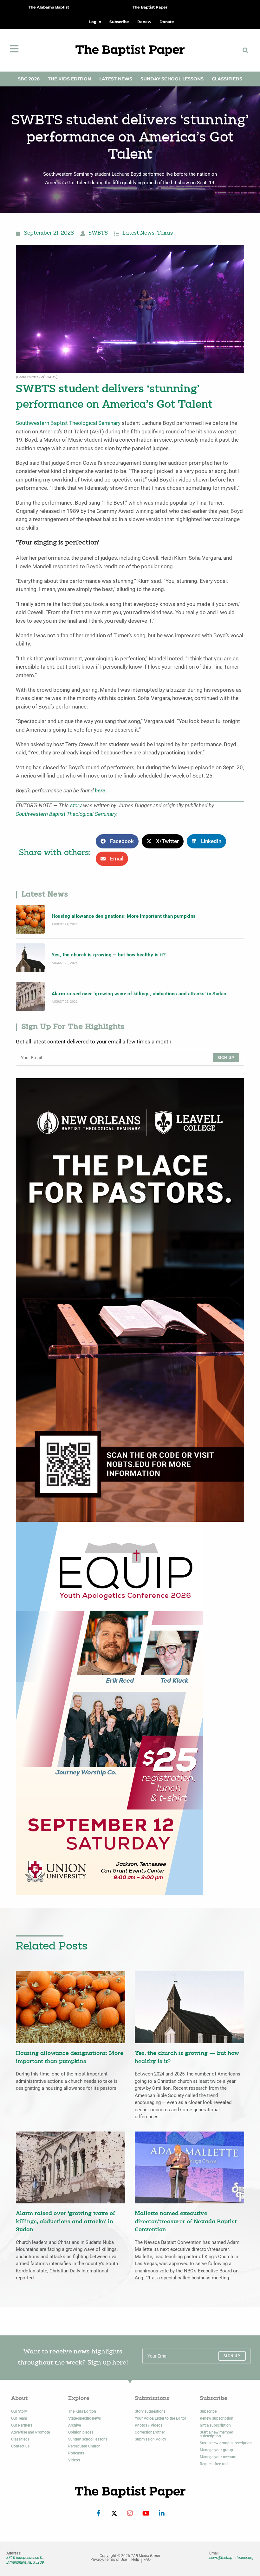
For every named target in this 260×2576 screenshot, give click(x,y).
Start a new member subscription (216, 2434)
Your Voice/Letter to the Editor (160, 2418)
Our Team (19, 2418)
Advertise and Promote (30, 2432)
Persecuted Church (84, 2446)
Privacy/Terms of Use (109, 2560)
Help (135, 2560)
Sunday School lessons (88, 2439)
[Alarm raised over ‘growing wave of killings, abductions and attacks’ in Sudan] (30, 996)
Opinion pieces (81, 2432)
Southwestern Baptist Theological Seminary (68, 423)
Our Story (19, 2411)
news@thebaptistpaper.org (231, 2558)
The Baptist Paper (150, 7)
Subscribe (208, 2411)
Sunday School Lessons (172, 79)
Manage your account (218, 2457)
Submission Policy (150, 2439)
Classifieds (227, 79)
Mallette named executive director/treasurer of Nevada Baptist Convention (186, 2222)
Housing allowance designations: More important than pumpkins (124, 916)
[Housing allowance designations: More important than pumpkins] (30, 919)
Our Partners (22, 2425)
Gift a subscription (215, 2425)
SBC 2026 (29, 79)
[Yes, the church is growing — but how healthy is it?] (30, 958)
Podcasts (76, 2453)
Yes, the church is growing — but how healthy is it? (109, 955)
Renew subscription (217, 2418)
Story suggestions (150, 2411)
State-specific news (84, 2418)
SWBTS (98, 233)
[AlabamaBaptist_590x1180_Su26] (109, 1708)
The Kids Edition (69, 79)
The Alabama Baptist (49, 7)
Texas (165, 233)
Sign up (226, 1058)
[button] (245, 50)
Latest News (116, 79)
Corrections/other (150, 2432)
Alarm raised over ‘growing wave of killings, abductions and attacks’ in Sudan (139, 994)
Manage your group (216, 2450)
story (76, 806)
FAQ (147, 2560)
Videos (74, 2460)
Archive (75, 2425)
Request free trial (214, 2464)
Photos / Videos (149, 2425)
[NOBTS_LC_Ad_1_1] (130, 1300)
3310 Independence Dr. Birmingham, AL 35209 (25, 2560)
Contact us (20, 2446)
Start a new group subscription (226, 2443)
